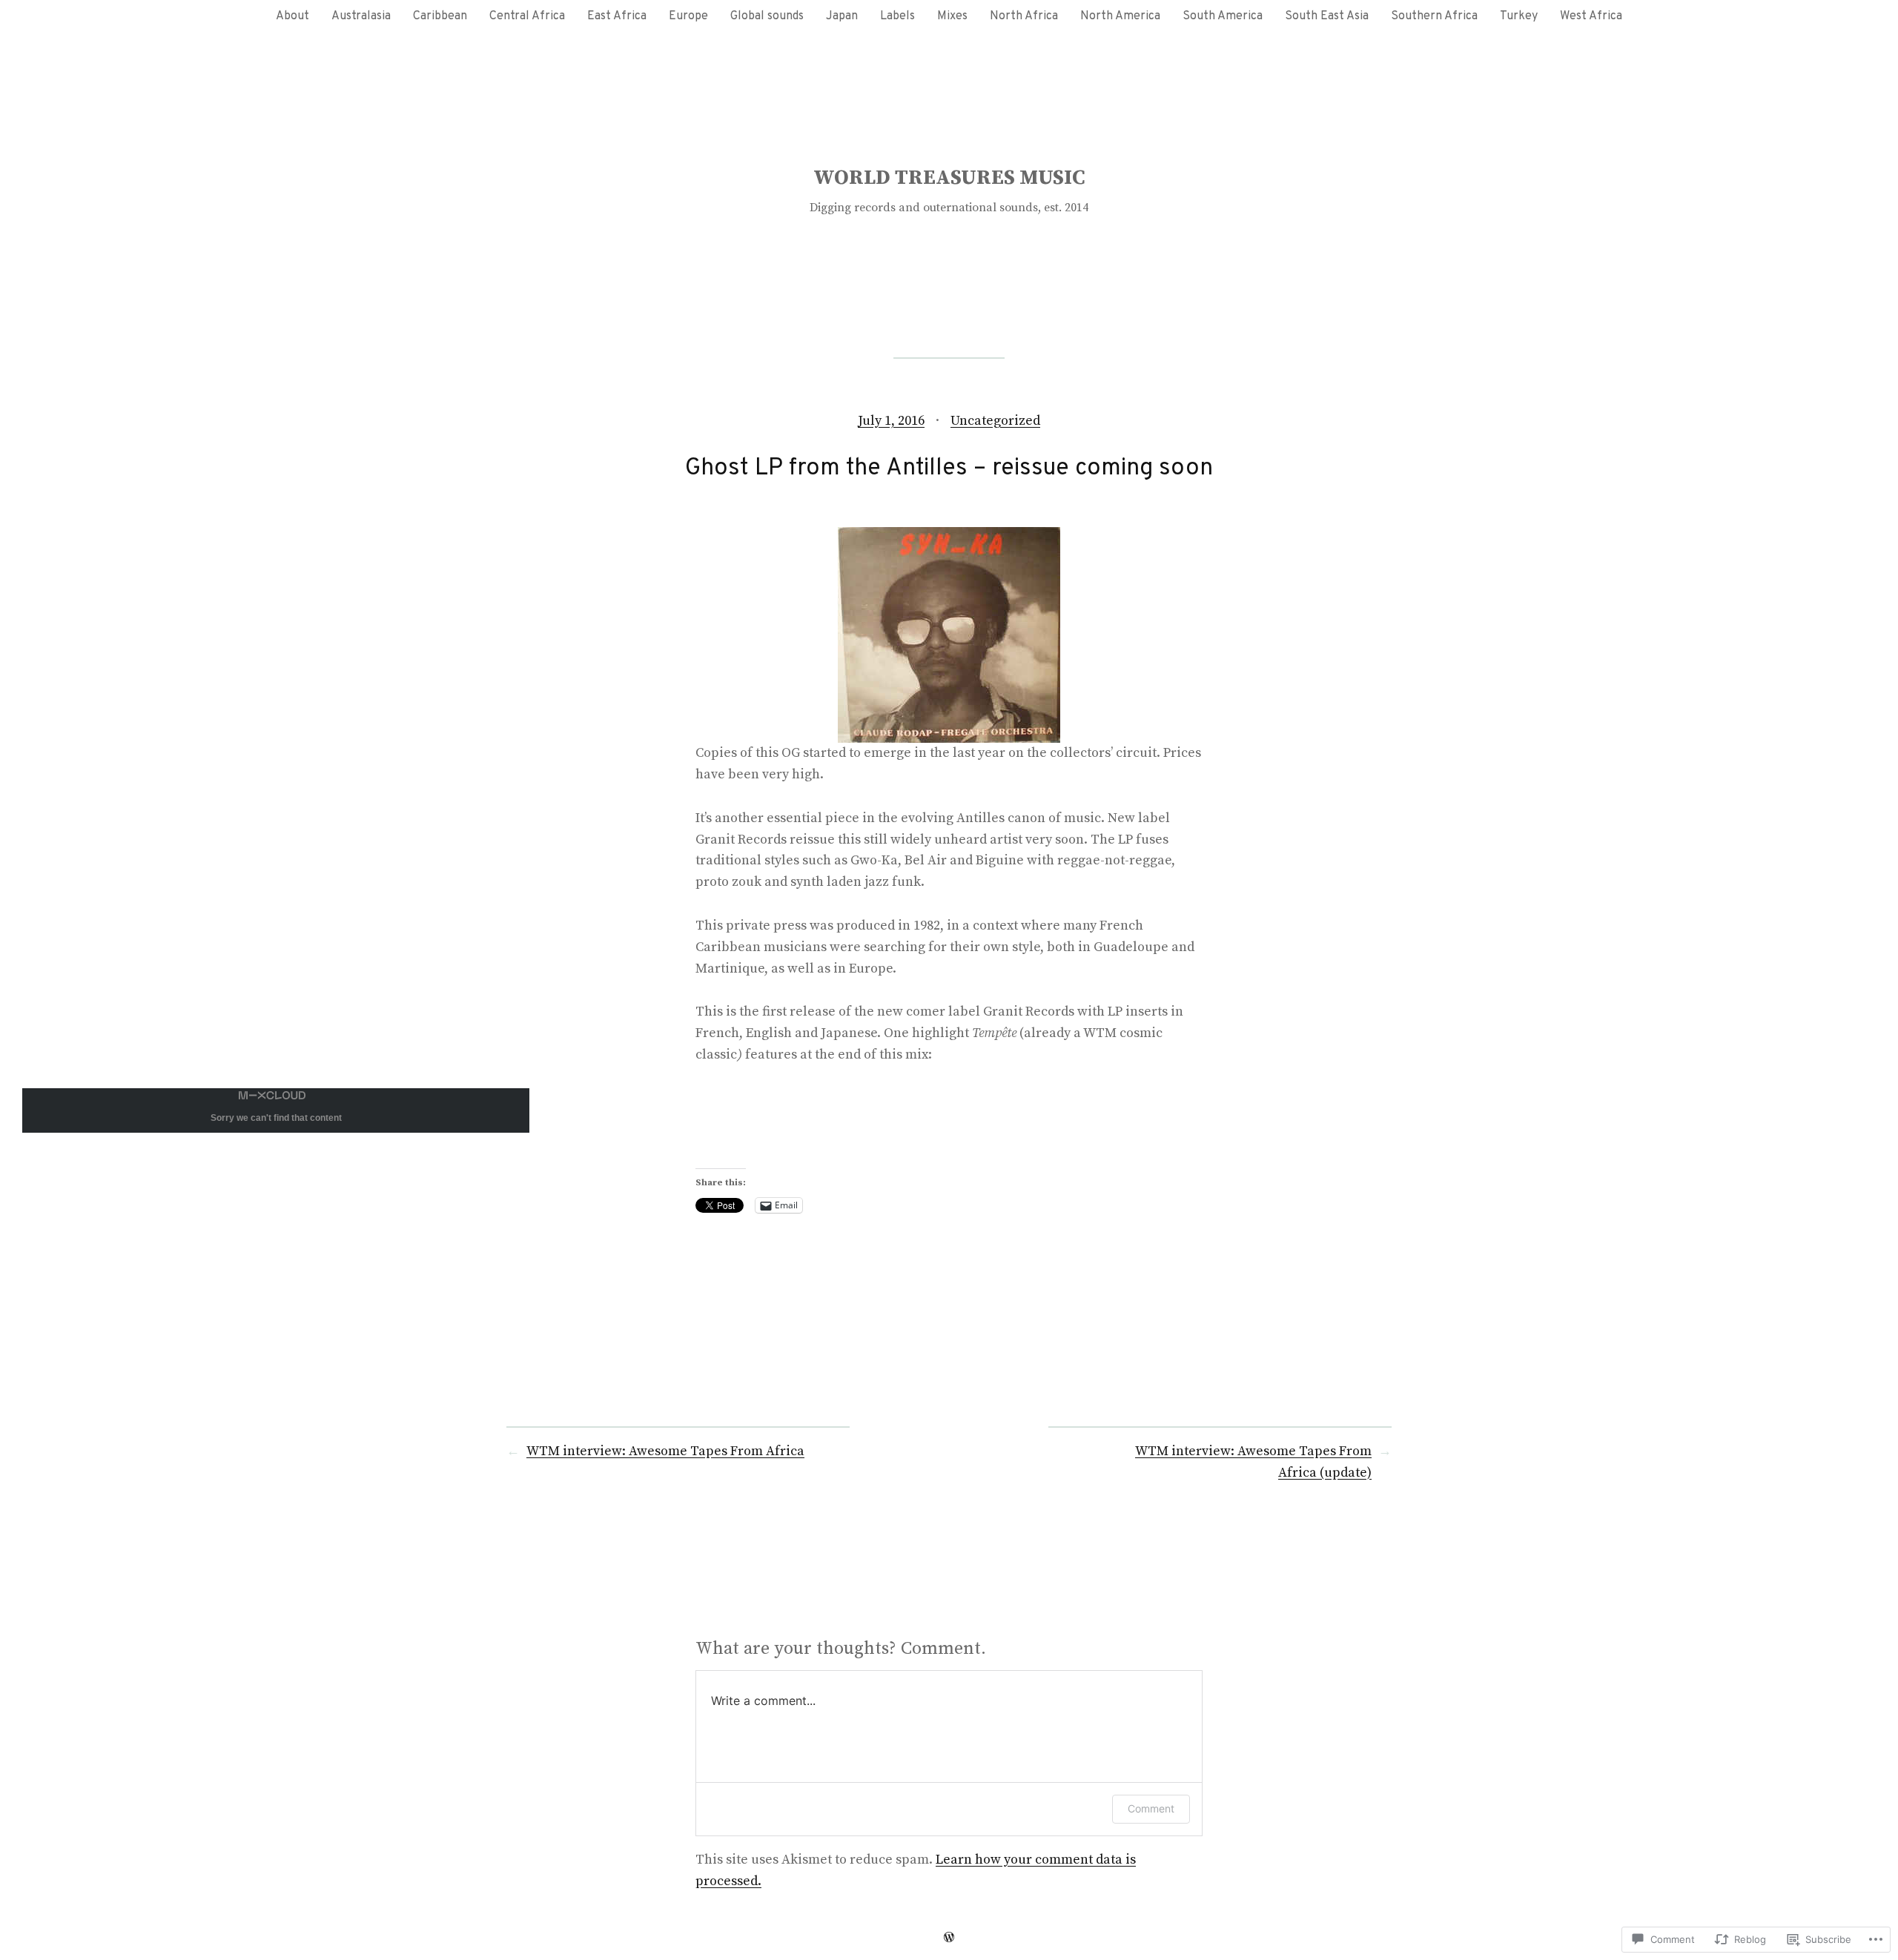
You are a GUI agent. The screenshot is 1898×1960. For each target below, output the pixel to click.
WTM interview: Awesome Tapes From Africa (665, 1451)
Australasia (361, 16)
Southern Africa (1434, 16)
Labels (897, 16)
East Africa (617, 16)
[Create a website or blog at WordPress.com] (949, 1937)
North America (1120, 16)
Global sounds (767, 16)
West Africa (1591, 16)
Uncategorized (995, 421)
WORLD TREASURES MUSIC (949, 178)
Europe (688, 16)
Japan (842, 16)
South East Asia (1327, 16)
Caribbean (440, 16)
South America (1223, 16)
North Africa (1024, 16)
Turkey (1519, 16)
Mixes (952, 16)
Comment (1151, 1808)
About (292, 16)
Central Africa (527, 16)
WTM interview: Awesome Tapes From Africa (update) (1253, 1462)
